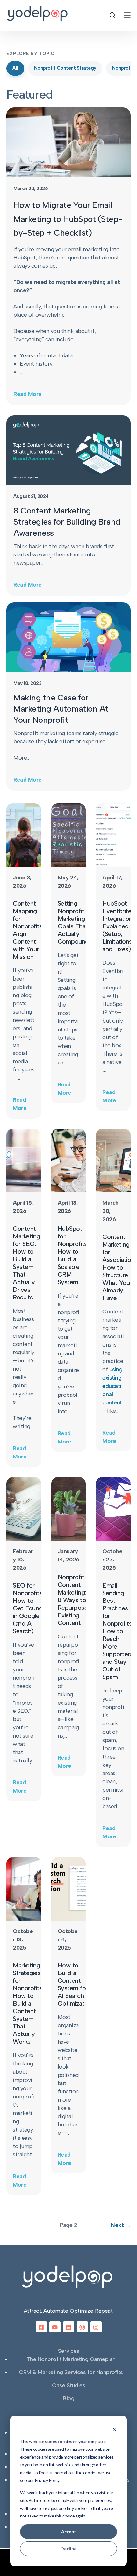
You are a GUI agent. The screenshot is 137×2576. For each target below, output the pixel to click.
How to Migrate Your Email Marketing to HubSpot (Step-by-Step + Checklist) (68, 219)
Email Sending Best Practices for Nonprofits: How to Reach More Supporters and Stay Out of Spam (118, 1631)
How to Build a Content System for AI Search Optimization (75, 1984)
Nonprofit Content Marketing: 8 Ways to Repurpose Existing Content (73, 1600)
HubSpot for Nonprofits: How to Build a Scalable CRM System (73, 1255)
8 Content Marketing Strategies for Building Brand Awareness (67, 522)
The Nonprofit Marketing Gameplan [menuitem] (71, 2359)
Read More (28, 394)
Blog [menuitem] (68, 2398)
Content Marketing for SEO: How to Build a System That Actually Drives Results (26, 1263)
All (15, 68)
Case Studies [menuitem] (68, 2385)
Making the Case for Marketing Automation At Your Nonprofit (61, 709)
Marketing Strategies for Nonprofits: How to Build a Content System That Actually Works (28, 2003)
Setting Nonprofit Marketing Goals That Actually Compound (73, 922)
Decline (68, 2548)
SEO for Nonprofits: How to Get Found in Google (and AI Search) (28, 1608)
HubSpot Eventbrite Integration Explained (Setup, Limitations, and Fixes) (118, 926)
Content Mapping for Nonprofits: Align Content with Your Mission (28, 930)
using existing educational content (112, 1386)
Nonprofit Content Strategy (65, 68)
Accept (69, 2532)
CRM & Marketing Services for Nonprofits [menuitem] (71, 2372)
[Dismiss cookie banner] (115, 2429)
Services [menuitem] (69, 2351)
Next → (121, 2225)
